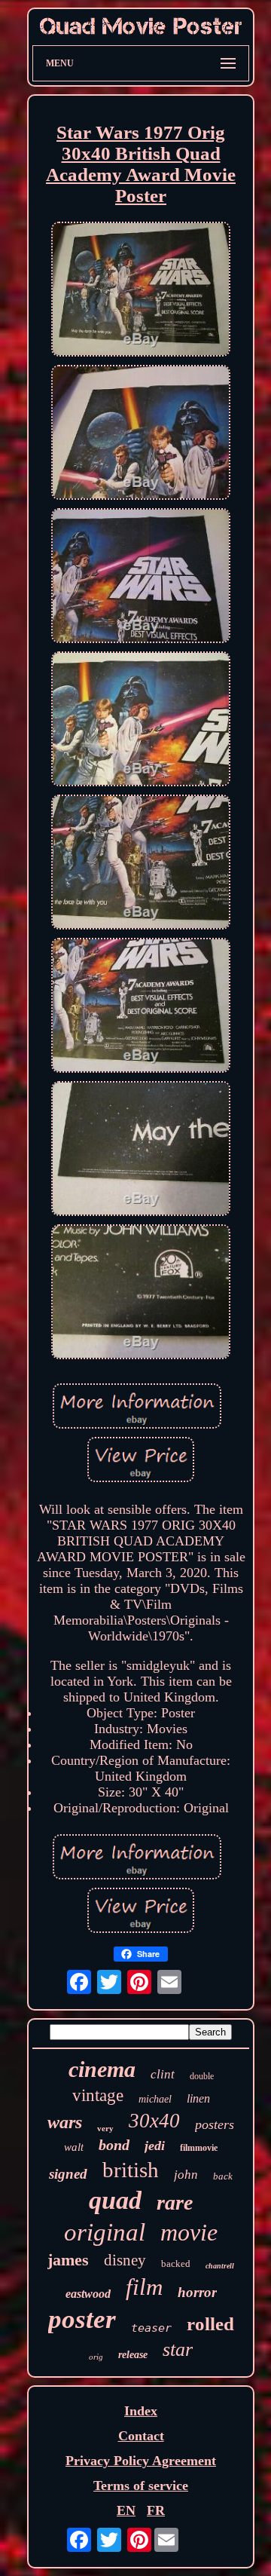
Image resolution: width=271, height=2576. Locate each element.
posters (215, 2124)
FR (156, 2510)
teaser (151, 2328)
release (133, 2355)
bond (114, 2145)
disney (125, 2260)
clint (163, 2074)
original (105, 2232)
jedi (155, 2146)
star (178, 2349)
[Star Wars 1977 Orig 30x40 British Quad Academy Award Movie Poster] (141, 291)
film (144, 2287)
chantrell (220, 2266)
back (223, 2176)
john (186, 2175)
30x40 (154, 2121)
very (105, 2128)
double (202, 2076)
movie (189, 2232)
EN (126, 2510)
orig (96, 2357)
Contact (141, 2436)
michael (155, 2099)
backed (176, 2264)
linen (198, 2098)
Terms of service (141, 2486)
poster (82, 2319)
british (131, 2170)
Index (141, 2411)
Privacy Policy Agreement (141, 2461)
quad (115, 2200)
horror (197, 2292)
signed (68, 2174)
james (68, 2260)
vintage (98, 2095)
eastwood (88, 2294)
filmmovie (199, 2148)
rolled (210, 2324)
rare (175, 2202)
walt (74, 2147)
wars (65, 2122)
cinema (102, 2069)
